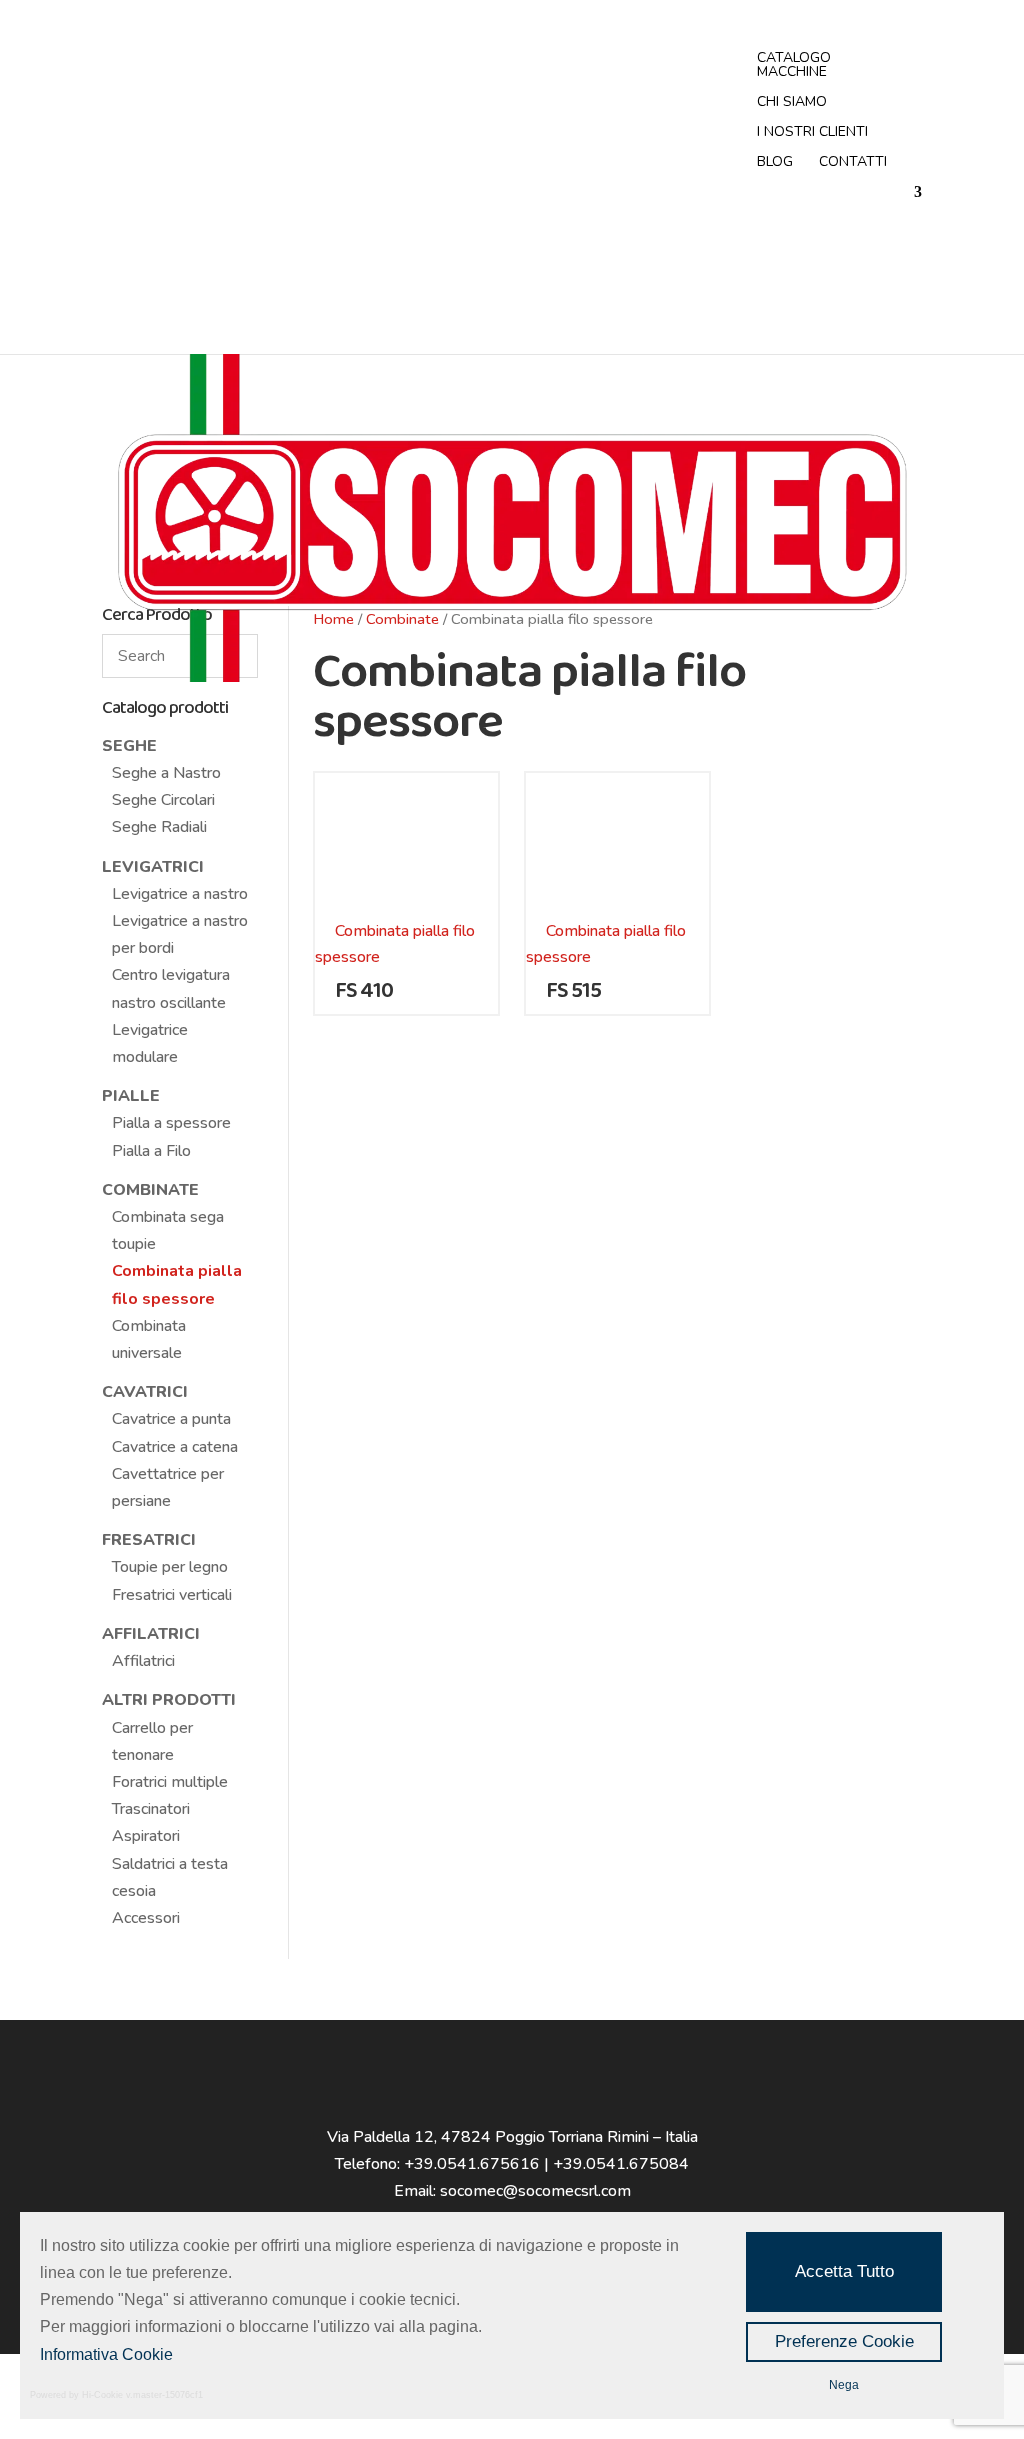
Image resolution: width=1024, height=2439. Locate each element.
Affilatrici (151, 1634)
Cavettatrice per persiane (168, 1487)
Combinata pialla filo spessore (177, 1284)
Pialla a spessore (171, 1123)
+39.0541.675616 (472, 2164)
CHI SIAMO (792, 103)
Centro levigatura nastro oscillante (171, 988)
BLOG (775, 163)
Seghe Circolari (163, 800)
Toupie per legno (170, 1567)
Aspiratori (146, 1836)
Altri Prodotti (169, 1700)
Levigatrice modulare (150, 1043)
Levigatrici (153, 867)
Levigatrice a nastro (180, 894)
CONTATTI (853, 163)
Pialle (131, 1096)
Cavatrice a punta (171, 1419)
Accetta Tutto (844, 2271)
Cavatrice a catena (175, 1447)
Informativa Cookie (106, 2354)
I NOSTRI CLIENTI (812, 133)
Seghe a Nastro (166, 773)
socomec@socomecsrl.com (535, 2191)
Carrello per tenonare (152, 1741)
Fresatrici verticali (172, 1595)
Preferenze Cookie (844, 2341)
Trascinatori (151, 1809)
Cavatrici (145, 1392)
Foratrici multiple (170, 1782)
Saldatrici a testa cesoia (170, 1877)
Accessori (146, 1918)
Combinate (150, 1190)
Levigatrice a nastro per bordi (180, 934)
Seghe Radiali (159, 827)
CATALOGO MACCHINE (794, 66)
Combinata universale (149, 1339)
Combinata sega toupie (168, 1230)
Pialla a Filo (151, 1151)
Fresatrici (149, 1540)
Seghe (129, 746)
